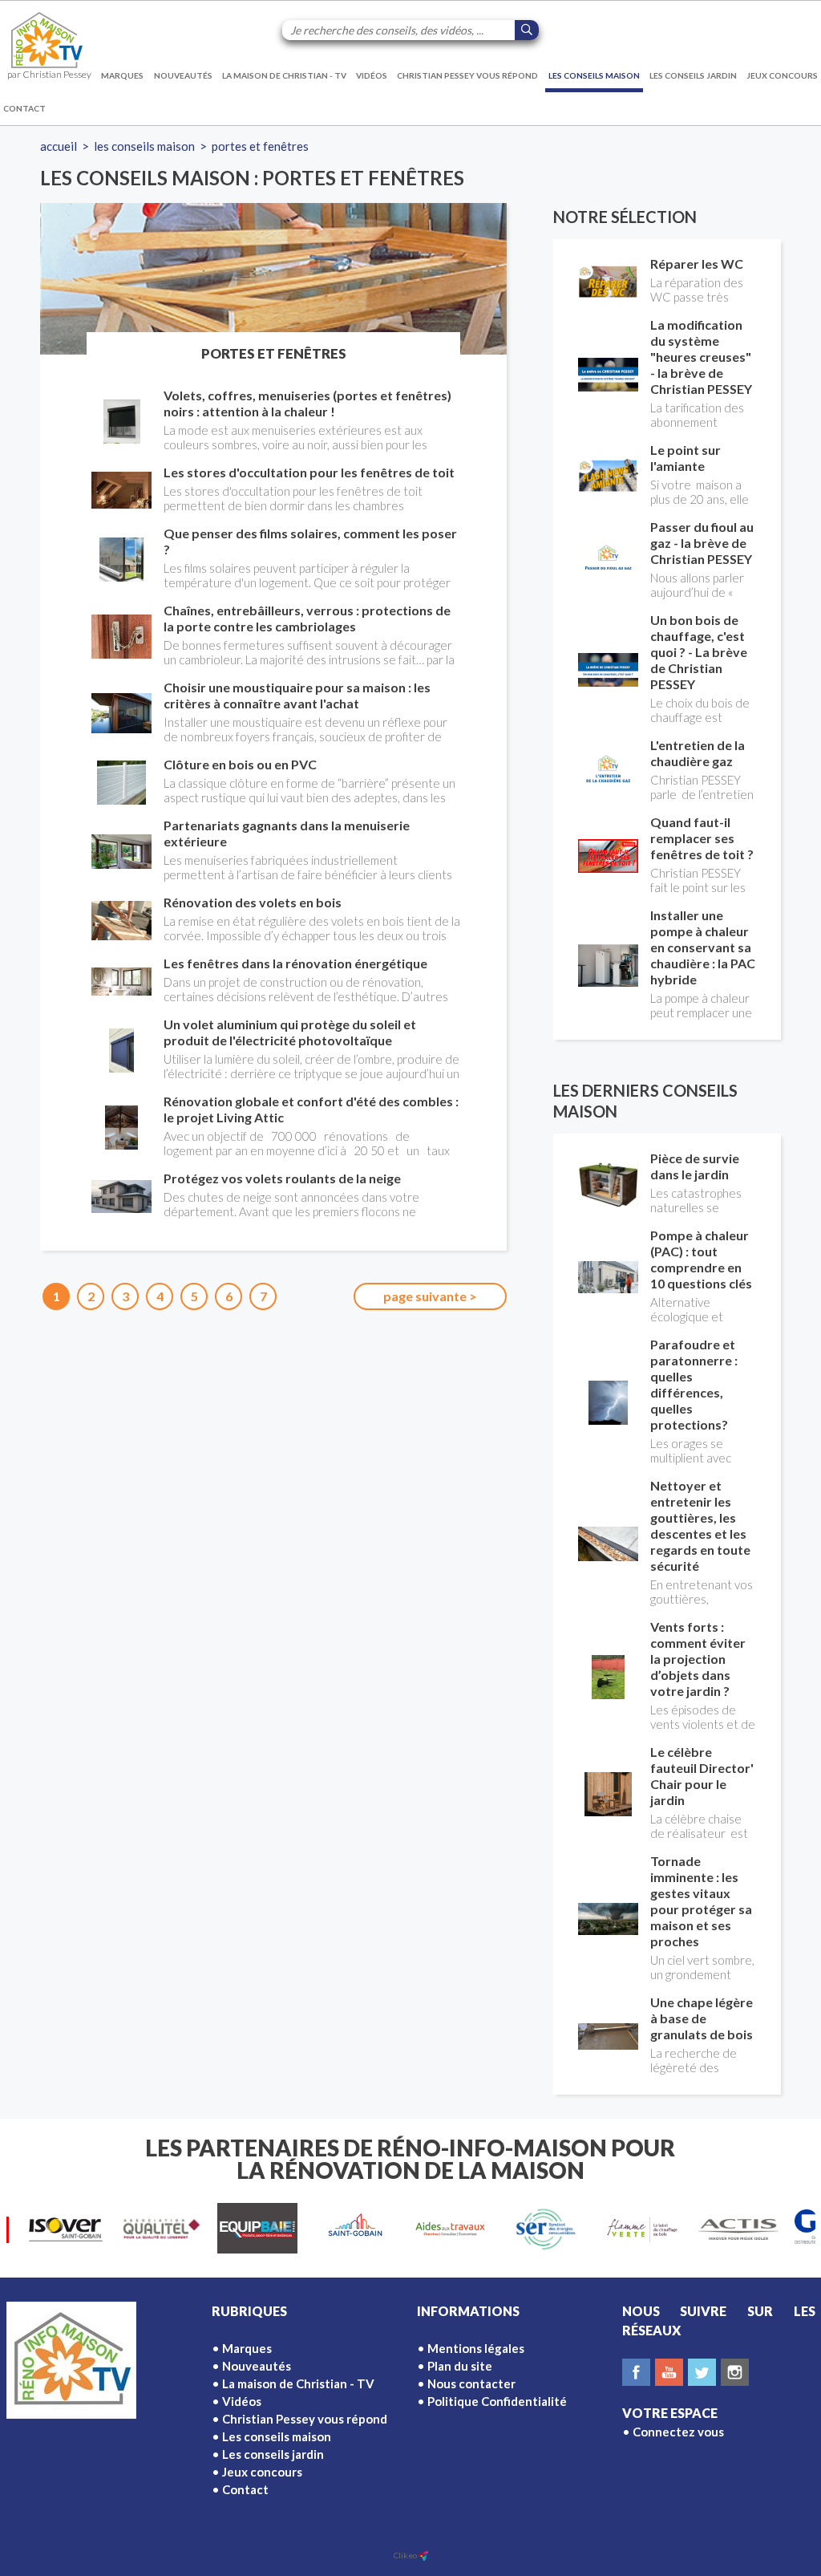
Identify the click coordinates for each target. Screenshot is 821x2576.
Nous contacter (471, 2383)
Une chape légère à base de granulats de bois (702, 2018)
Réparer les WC (697, 264)
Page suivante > (430, 1296)
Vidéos (372, 75)
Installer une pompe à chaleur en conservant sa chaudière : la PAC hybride (703, 947)
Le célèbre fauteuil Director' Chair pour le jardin (702, 1776)
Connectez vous (678, 2432)
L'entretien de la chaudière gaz (698, 753)
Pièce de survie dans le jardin (695, 1166)
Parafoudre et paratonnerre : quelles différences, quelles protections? (694, 1384)
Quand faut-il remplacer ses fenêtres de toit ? (702, 838)
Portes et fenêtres (260, 146)
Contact (24, 108)
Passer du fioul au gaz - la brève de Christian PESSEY (702, 543)
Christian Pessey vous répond (467, 75)
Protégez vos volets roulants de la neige (282, 1178)
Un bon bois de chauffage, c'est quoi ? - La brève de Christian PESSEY (699, 652)
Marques (122, 75)
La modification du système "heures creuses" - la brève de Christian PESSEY (701, 357)
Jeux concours (782, 75)
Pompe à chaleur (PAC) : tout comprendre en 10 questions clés (701, 1259)
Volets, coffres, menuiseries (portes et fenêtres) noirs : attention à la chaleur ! (307, 403)
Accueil (59, 146)
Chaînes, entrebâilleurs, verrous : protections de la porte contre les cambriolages (307, 618)
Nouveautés (183, 75)
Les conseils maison (594, 75)
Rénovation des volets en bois (253, 902)
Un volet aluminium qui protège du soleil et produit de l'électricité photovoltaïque (290, 1032)
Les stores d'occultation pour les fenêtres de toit (309, 472)
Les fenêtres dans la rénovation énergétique (295, 963)
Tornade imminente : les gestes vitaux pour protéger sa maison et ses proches (701, 1901)
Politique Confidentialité (497, 2401)
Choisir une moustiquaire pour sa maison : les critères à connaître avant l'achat (297, 695)
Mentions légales (476, 2348)
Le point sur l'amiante (686, 458)
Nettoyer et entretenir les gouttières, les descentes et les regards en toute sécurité (700, 1525)
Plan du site (460, 2366)
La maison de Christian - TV (284, 75)
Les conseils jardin (693, 75)
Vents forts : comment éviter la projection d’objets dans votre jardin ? (698, 1659)
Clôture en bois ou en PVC (240, 764)
